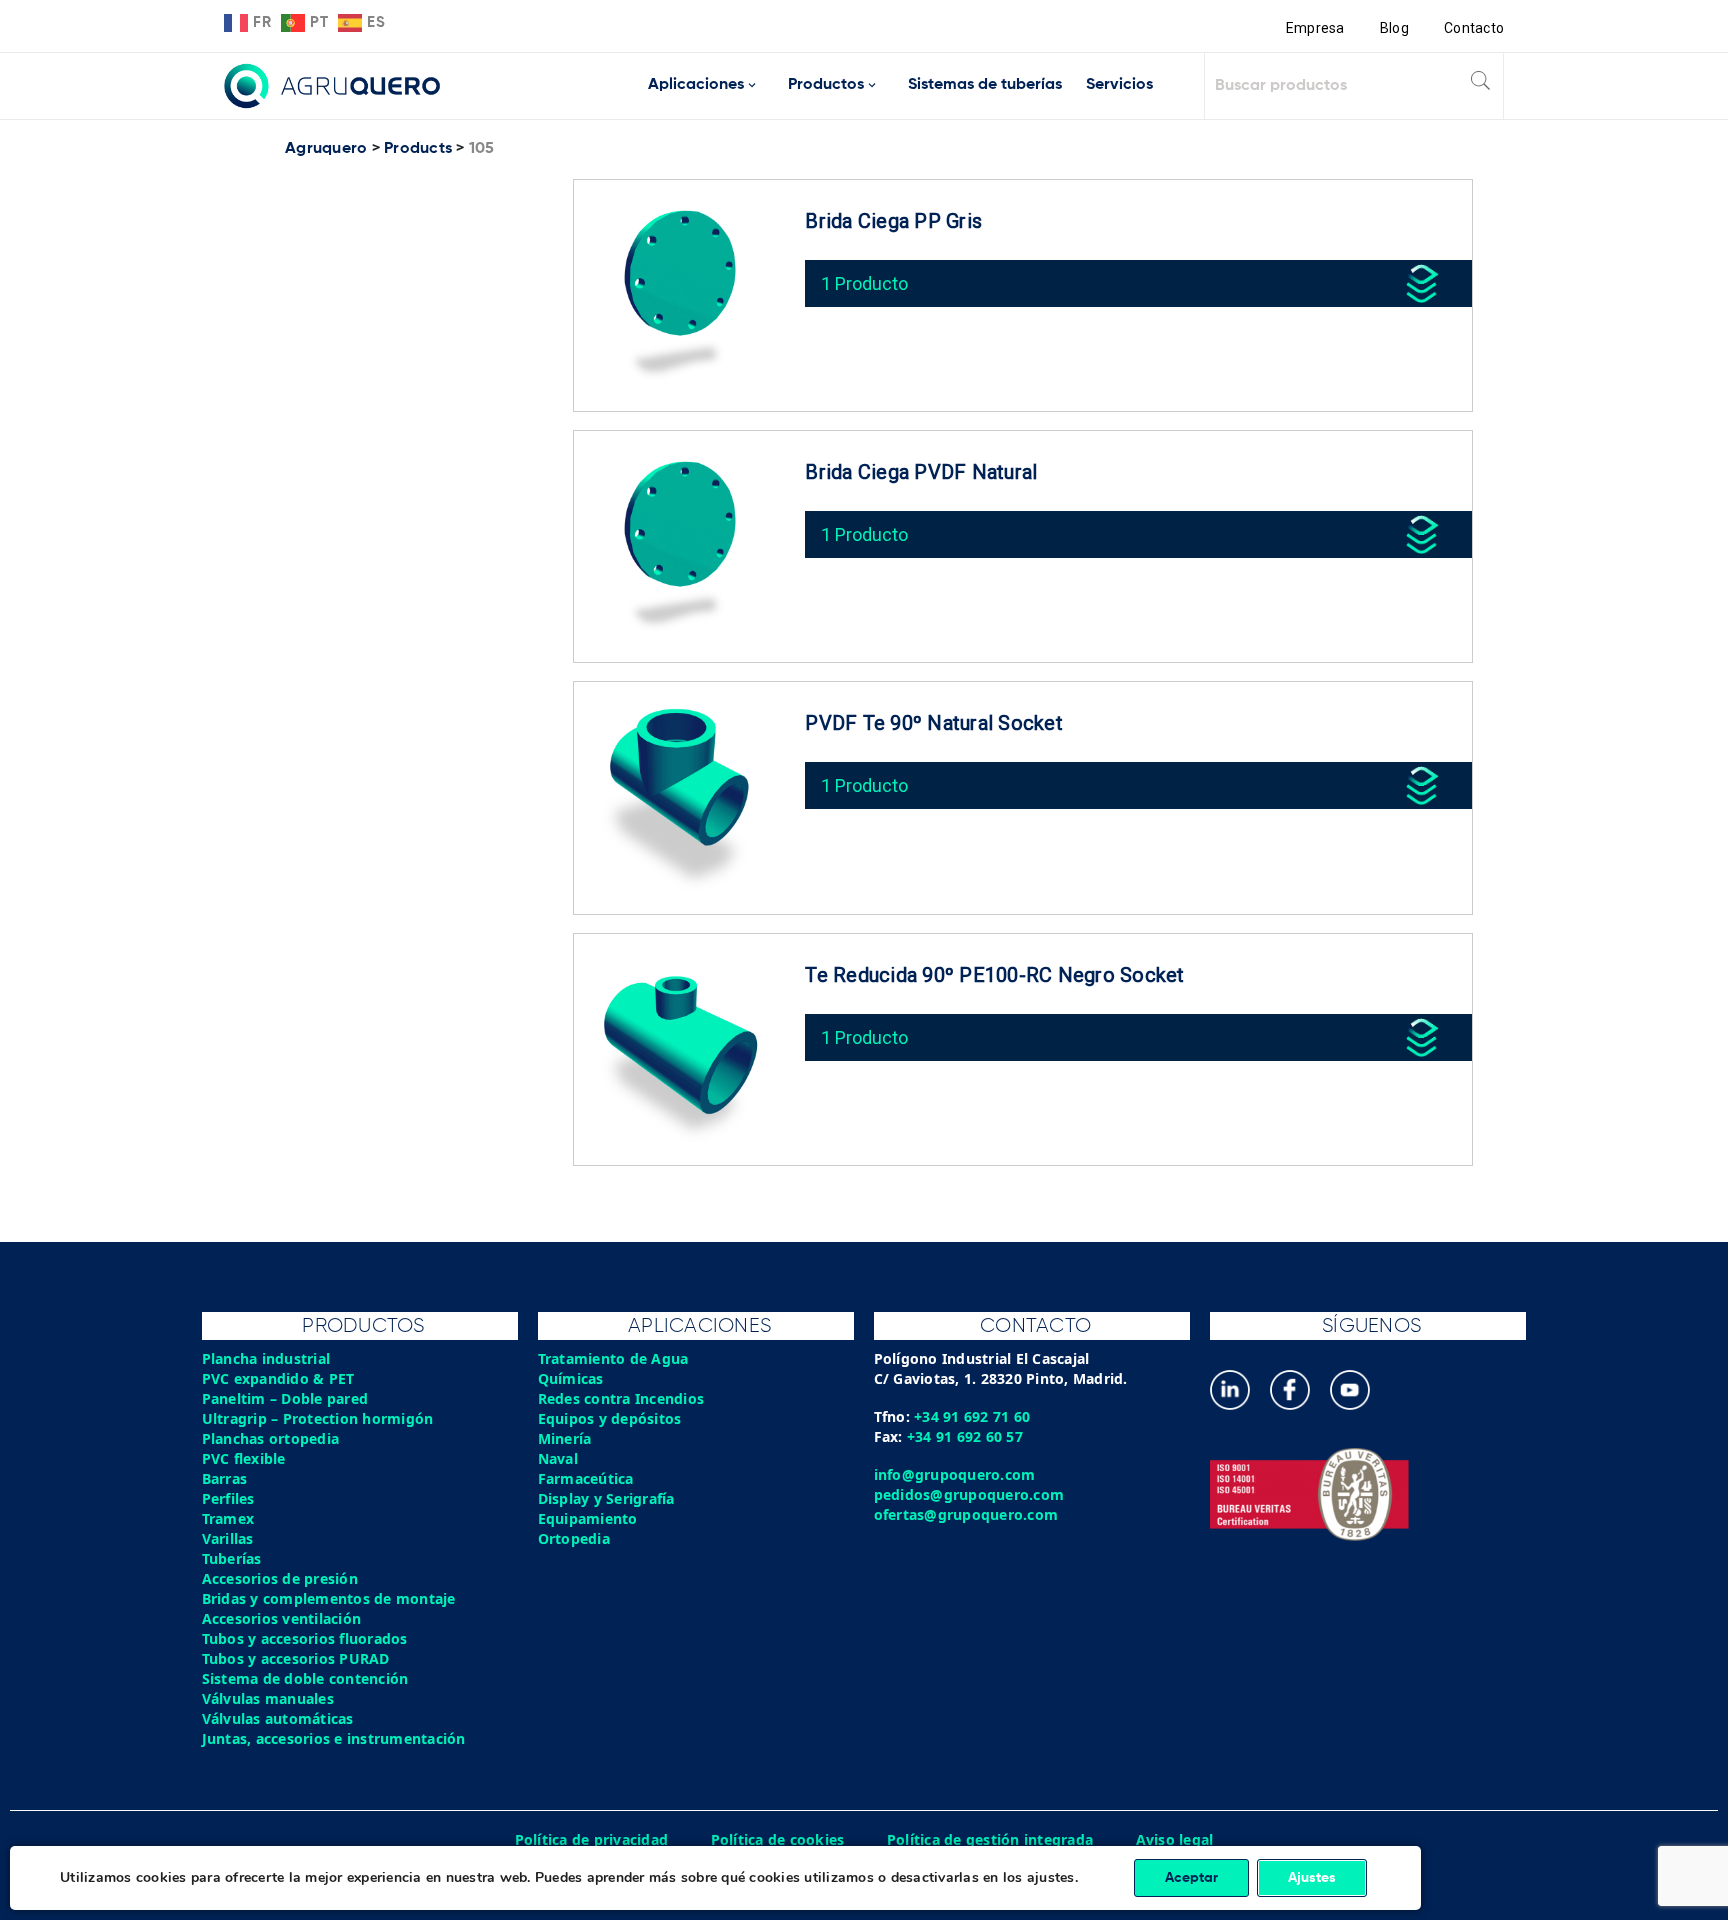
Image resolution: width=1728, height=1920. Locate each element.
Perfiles (228, 1498)
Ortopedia (574, 1538)
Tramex (228, 1518)
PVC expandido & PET (278, 1378)
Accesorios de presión (280, 1578)
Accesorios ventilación (282, 1618)
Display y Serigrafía (606, 1498)
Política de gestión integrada (990, 1839)
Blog (1394, 28)
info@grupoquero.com (955, 1474)
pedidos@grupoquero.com (969, 1494)
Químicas (571, 1378)
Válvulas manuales (268, 1698)
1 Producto (864, 283)
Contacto (1474, 28)
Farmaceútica (586, 1478)
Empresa (1315, 28)
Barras (225, 1478)
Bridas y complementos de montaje (329, 1598)
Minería (565, 1438)
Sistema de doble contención (305, 1678)
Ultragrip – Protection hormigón (318, 1418)
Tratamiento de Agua (613, 1358)
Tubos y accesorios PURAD (296, 1658)
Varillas (228, 1538)
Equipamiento (588, 1518)
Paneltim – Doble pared (285, 1398)
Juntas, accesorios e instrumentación (334, 1738)
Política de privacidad (592, 1839)
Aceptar (1191, 1878)
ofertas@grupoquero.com (966, 1514)
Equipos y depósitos (610, 1418)
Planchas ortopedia (271, 1438)
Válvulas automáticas (278, 1718)
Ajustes (1312, 1878)
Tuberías (232, 1558)
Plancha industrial (266, 1358)
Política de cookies (778, 1839)
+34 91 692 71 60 (972, 1416)
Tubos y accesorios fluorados (305, 1638)
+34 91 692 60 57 (965, 1436)
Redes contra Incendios (621, 1398)
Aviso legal (1175, 1839)
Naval (558, 1458)
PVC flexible (244, 1458)
